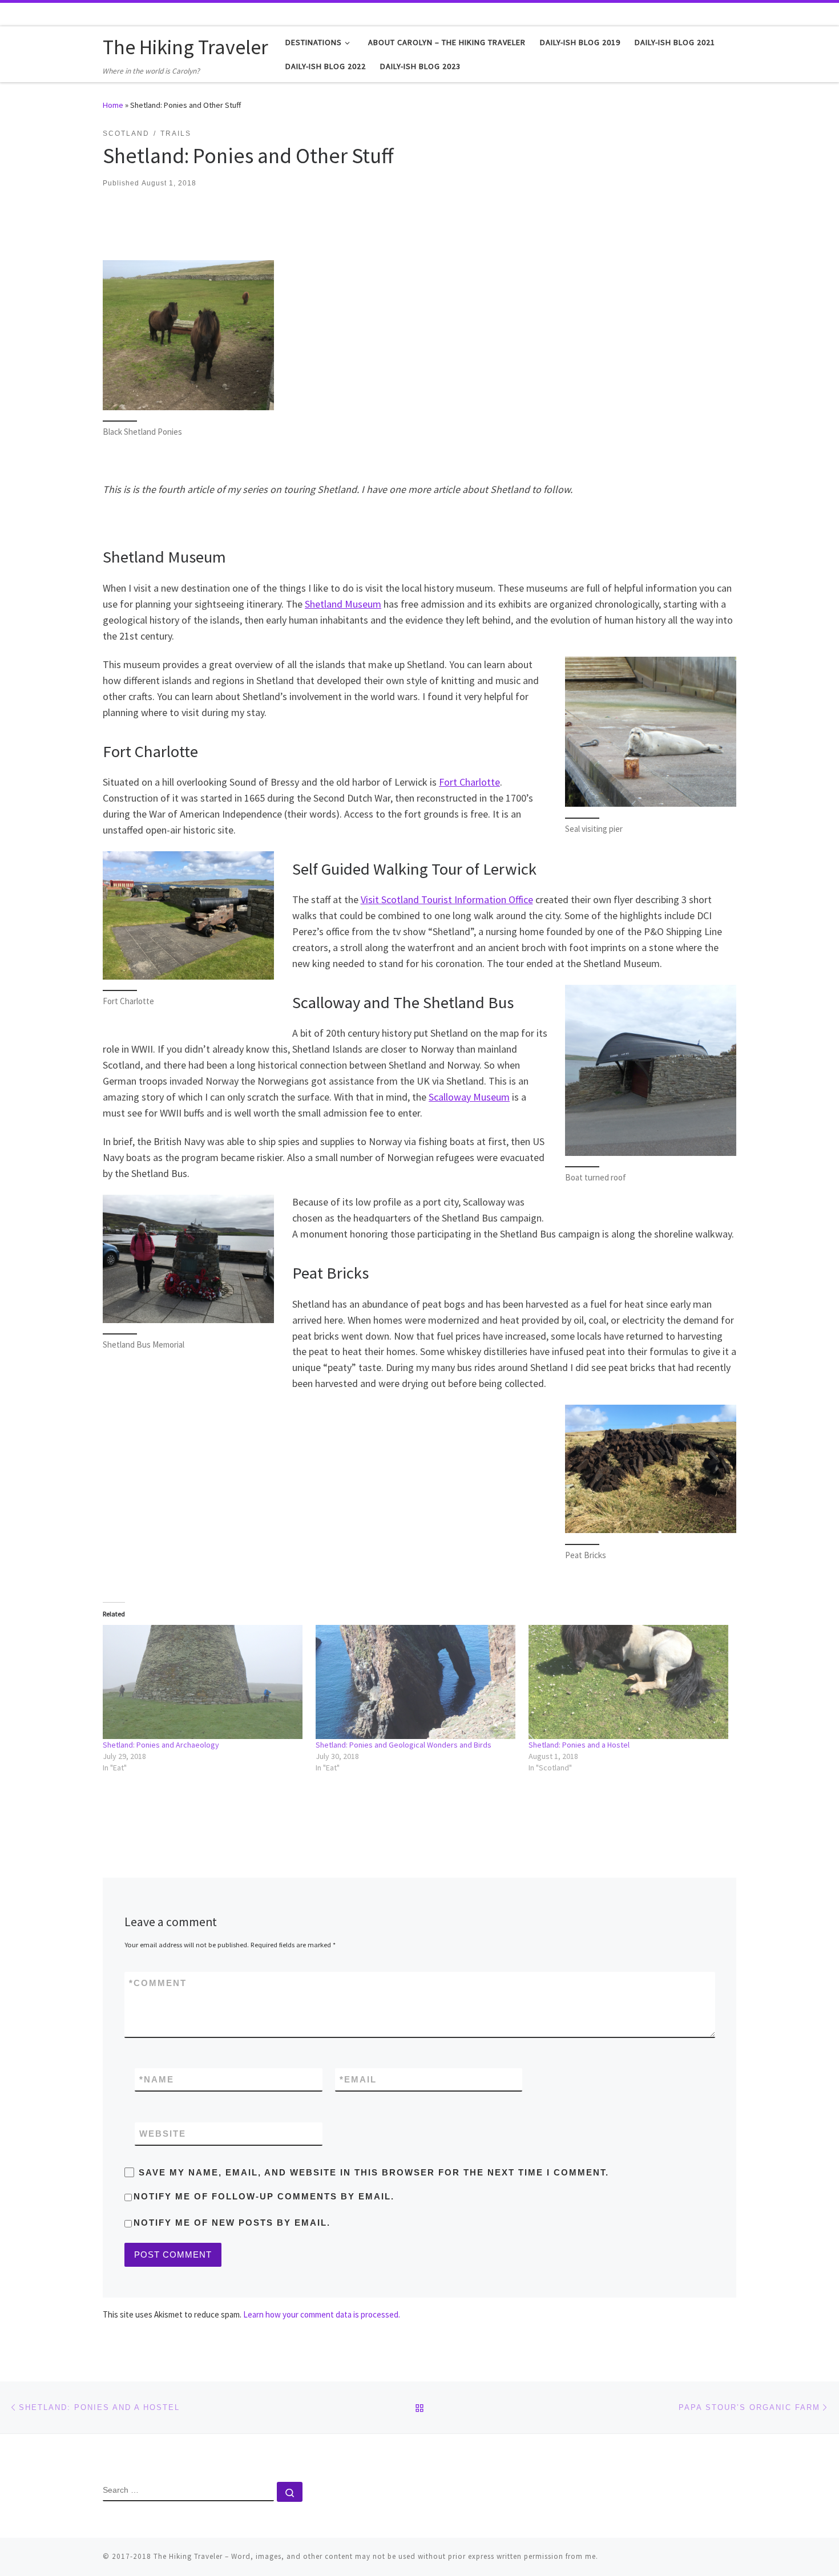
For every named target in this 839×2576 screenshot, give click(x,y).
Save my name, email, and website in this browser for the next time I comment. (374, 2172)
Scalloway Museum (469, 1097)
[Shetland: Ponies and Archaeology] (203, 1682)
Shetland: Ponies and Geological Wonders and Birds (404, 1745)
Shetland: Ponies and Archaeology (161, 1745)
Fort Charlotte (469, 782)
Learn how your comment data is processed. (322, 2314)
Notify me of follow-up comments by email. (264, 2196)
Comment (158, 1983)
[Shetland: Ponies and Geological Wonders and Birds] (416, 1682)
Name (157, 2079)
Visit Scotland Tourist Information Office (447, 899)
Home (113, 105)
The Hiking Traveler (188, 2556)
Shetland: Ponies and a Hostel (579, 1745)
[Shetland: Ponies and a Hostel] (629, 1682)
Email (358, 2079)
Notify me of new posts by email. (232, 2223)
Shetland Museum (343, 604)
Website (163, 2134)
